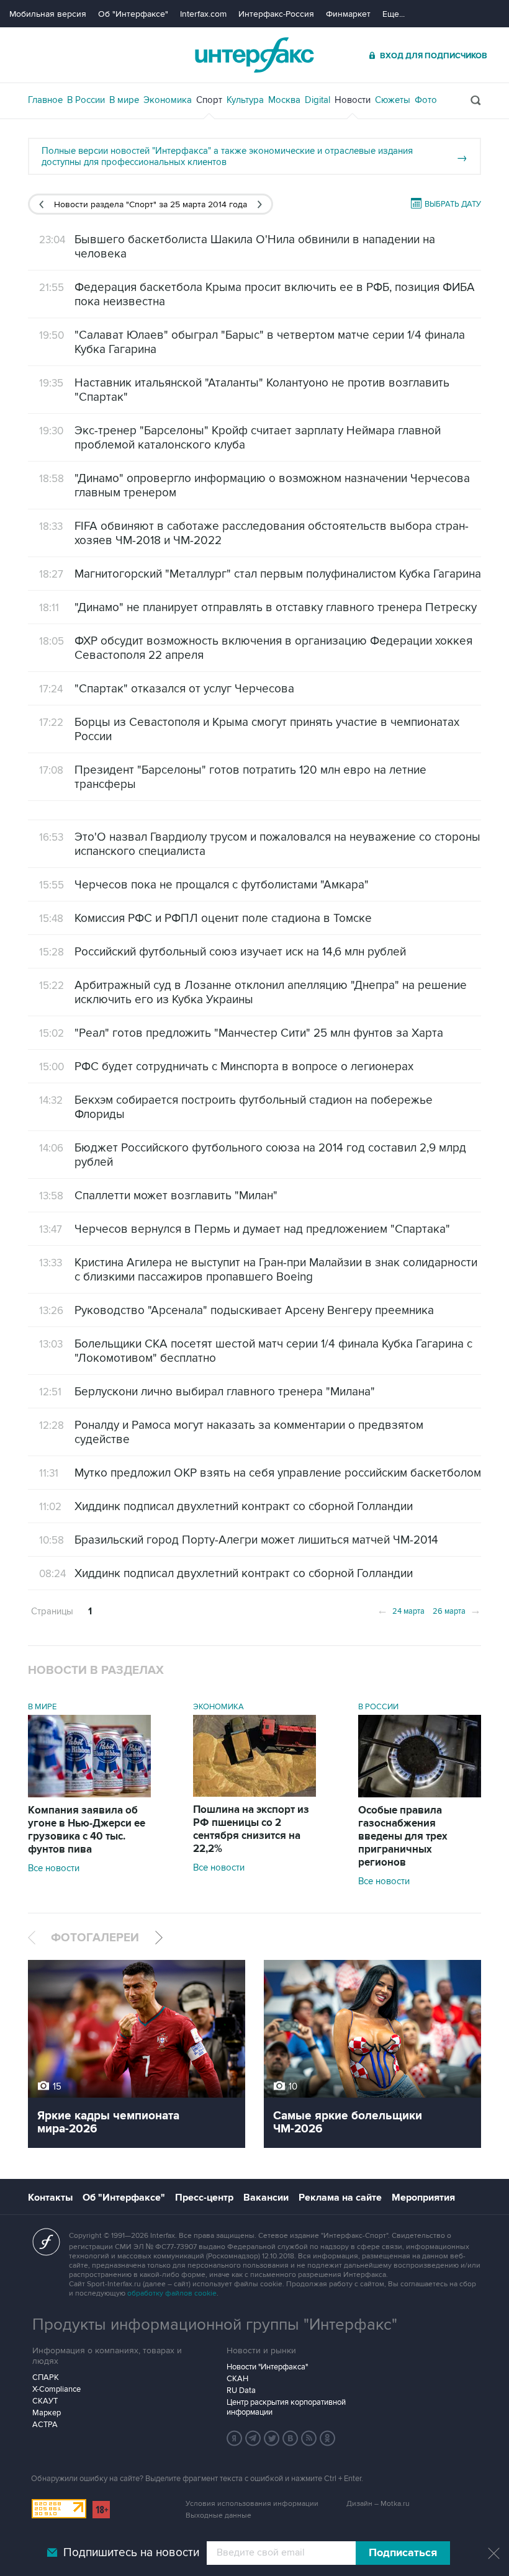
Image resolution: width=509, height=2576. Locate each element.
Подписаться (403, 2553)
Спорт (209, 100)
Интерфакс (254, 55)
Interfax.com (203, 14)
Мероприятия (423, 2198)
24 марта (401, 1610)
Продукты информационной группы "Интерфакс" (215, 2325)
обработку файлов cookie (172, 2293)
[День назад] (41, 204)
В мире (124, 100)
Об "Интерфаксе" (133, 14)
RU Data (241, 2390)
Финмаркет (348, 14)
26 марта (457, 1610)
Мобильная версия (48, 14)
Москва (284, 100)
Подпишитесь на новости (131, 2553)
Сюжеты (393, 100)
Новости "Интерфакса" (267, 2367)
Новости (353, 100)
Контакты (50, 2198)
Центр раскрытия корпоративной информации (286, 2407)
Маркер (47, 2413)
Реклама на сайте (340, 2198)
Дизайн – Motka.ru (378, 2504)
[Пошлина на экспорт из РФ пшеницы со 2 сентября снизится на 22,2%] (254, 1794)
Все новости (54, 1868)
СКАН (237, 2379)
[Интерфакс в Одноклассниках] (328, 2438)
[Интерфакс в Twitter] (272, 2438)
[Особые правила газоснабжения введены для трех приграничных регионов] (420, 1794)
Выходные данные (218, 2516)
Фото (426, 100)
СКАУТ (45, 2401)
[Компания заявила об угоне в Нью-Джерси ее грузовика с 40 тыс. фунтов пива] (89, 1794)
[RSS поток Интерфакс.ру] (309, 2438)
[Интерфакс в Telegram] (253, 2438)
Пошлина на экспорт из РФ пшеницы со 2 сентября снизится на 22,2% (251, 1829)
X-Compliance (56, 2389)
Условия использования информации (252, 2504)
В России (86, 100)
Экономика (168, 100)
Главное (45, 100)
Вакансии (266, 2198)
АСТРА (45, 2425)
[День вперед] (260, 204)
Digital (318, 100)
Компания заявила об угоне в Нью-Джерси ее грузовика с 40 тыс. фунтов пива (87, 1830)
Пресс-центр (204, 2198)
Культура (245, 100)
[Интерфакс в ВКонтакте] (291, 2438)
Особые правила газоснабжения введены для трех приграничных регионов (403, 1836)
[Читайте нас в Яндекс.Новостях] (235, 2438)
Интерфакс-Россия (276, 14)
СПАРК (46, 2377)
